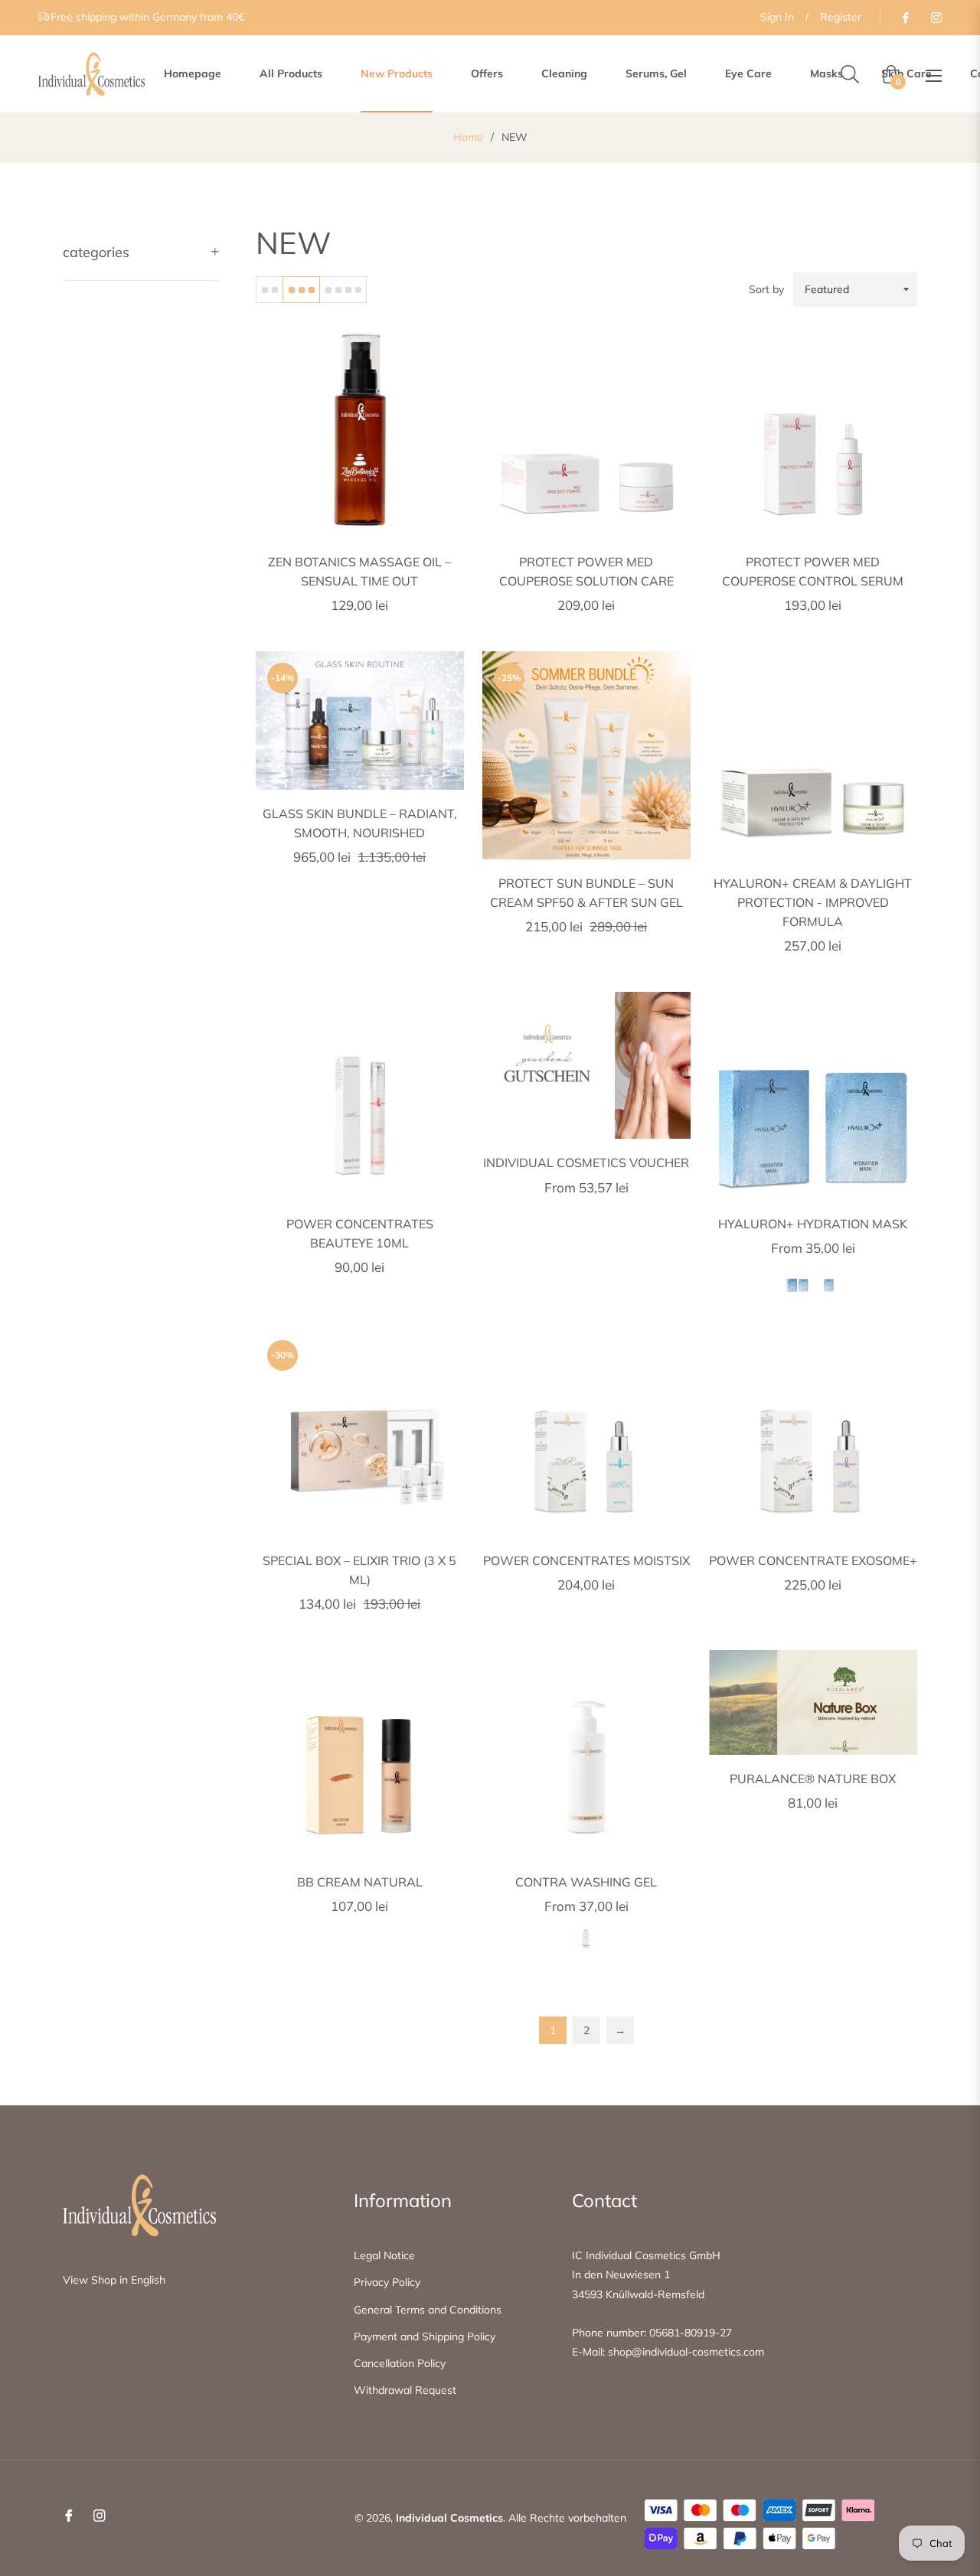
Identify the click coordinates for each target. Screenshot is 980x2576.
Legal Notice (384, 2255)
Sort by (766, 289)
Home (468, 137)
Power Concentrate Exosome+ (813, 1560)
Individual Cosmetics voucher (586, 1162)
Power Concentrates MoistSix (586, 1560)
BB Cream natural (360, 1882)
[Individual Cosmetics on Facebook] (905, 17)
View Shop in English (114, 2280)
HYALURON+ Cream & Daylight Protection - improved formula (813, 902)
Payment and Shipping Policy (425, 2336)
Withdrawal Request (405, 2390)
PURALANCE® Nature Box (813, 1779)
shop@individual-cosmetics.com (686, 2352)
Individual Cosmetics (449, 2518)
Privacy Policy (387, 2282)
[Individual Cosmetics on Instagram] (936, 17)
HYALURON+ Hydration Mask (813, 1224)
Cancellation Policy (400, 2363)
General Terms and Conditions (428, 2310)
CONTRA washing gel (586, 1882)
